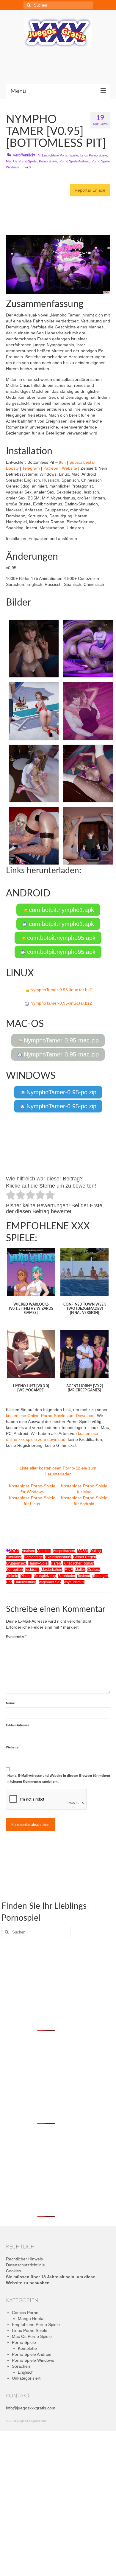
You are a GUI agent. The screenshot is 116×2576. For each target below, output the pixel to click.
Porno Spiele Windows (33, 2360)
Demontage (33, 1557)
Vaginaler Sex (50, 1582)
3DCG (14, 1551)
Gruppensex (16, 1563)
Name (10, 1703)
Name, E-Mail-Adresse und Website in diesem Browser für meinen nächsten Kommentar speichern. (59, 1779)
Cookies (14, 2271)
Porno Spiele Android (74, 161)
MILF (69, 1570)
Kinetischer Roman (79, 1563)
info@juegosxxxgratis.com (31, 2408)
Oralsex (94, 1570)
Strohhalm (67, 1576)
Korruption (14, 1570)
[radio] (11, 1196)
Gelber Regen (85, 1557)
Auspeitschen (64, 1551)
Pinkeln (12, 1576)
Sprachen (21, 2366)
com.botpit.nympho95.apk (60, 938)
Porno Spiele (48, 161)
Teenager (100, 1576)
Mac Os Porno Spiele (21, 161)
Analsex (28, 1551)
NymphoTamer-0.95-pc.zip (61, 1092)
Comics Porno (25, 2313)
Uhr (9, 1582)
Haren (56, 1563)
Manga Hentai (31, 2319)
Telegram (31, 468)
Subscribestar (82, 462)
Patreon (51, 468)
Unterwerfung (25, 1582)
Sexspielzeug (45, 1576)
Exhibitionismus (58, 1557)
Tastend (84, 1576)
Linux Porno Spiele (94, 155)
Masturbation (52, 1570)
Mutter (80, 1570)
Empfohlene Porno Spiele (60, 155)
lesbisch (32, 1570)
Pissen (26, 1576)
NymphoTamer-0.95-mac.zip (60, 1040)
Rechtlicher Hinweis (24, 2259)
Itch (62, 462)
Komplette (27, 2348)
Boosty (12, 468)
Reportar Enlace (90, 190)
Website (69, 468)
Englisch (26, 2372)
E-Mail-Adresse (18, 1725)
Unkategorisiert (26, 2378)
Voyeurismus (74, 1582)
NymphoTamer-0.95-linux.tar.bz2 (61, 990)
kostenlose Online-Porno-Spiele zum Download (50, 1416)
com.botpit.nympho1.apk (61, 910)
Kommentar (16, 1636)
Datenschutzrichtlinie (25, 2265)
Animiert (44, 1551)
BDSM (83, 1551)
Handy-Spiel (38, 1563)
